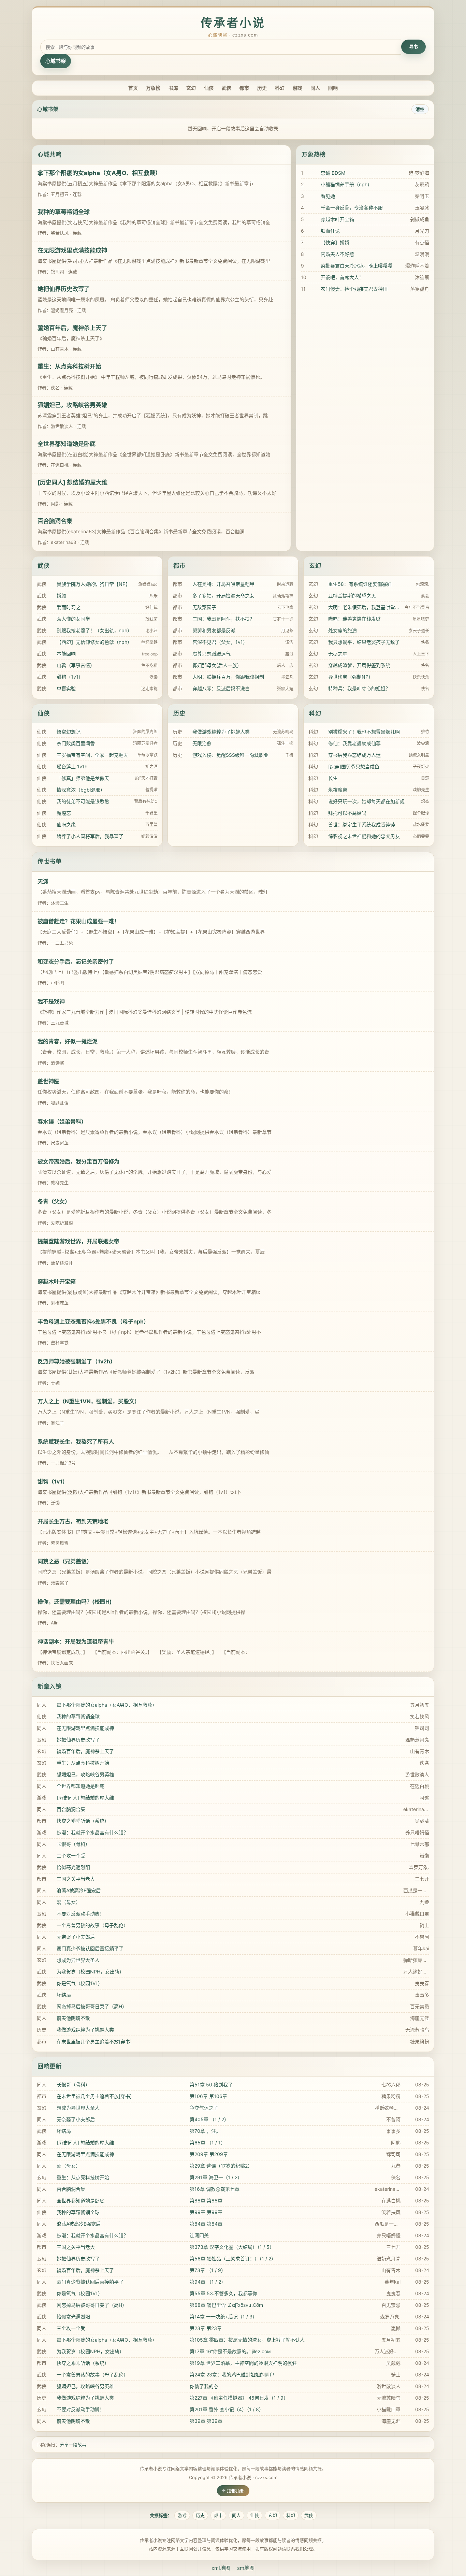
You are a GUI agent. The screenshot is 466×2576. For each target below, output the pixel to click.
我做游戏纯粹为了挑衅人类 (221, 732)
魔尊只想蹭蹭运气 (212, 654)
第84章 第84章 (206, 2224)
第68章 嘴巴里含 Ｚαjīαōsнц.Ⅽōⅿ (226, 2305)
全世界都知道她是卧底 (67, 444)
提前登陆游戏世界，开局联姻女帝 (78, 1241)
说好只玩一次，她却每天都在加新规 (366, 801)
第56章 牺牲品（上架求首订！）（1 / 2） (233, 2259)
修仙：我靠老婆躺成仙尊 (354, 743)
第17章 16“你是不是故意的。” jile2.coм (230, 2351)
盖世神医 (48, 1081)
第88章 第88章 (206, 2201)
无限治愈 (202, 743)
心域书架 (56, 61)
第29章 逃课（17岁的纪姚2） (221, 2166)
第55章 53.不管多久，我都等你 (223, 2293)
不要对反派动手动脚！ (81, 1914)
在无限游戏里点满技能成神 (72, 250)
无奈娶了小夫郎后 (76, 1937)
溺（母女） (69, 1902)
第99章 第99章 (206, 2212)
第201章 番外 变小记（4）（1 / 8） (227, 2409)
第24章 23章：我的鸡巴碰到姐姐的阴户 (232, 2375)
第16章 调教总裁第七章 (215, 2189)
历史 (262, 88)
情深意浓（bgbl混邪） (81, 790)
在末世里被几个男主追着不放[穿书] (94, 2042)
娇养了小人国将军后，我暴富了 (90, 836)
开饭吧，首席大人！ (342, 277)
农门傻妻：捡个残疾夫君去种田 (354, 289)
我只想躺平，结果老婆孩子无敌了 (364, 642)
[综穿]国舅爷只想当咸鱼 (354, 766)
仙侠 (209, 88)
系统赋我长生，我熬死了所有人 (76, 1442)
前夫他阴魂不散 (73, 2018)
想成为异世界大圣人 (78, 1960)
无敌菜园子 (204, 607)
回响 (333, 88)
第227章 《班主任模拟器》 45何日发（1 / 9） (239, 2398)
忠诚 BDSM (333, 173)
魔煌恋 (64, 813)
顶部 (240, 2491)
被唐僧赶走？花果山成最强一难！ (78, 921)
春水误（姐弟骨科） (62, 1121)
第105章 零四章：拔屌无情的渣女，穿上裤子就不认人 (247, 2340)
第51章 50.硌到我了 (211, 2085)
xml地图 (221, 2568)
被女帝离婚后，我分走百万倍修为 (78, 1161)
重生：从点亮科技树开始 (69, 366)
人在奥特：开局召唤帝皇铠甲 (223, 584)
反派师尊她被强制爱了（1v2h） (77, 1361)
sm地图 (246, 2568)
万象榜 (153, 88)
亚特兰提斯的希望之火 (352, 596)
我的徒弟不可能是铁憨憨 (83, 801)
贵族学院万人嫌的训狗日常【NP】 (93, 584)
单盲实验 (66, 688)
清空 (420, 109)
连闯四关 (199, 2235)
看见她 (328, 196)
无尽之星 (338, 654)
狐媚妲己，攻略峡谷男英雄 (72, 405)
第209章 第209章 (209, 2154)
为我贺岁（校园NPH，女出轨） (90, 1972)
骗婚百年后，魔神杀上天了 (72, 328)
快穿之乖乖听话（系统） (83, 1821)
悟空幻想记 (69, 732)
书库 (173, 88)
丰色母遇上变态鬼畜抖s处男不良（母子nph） (93, 1321)
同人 (315, 88)
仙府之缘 (66, 824)
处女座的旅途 (343, 630)
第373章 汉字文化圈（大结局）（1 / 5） (232, 2247)
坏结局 (64, 1995)
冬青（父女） (54, 1201)
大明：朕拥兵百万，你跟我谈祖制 (228, 677)
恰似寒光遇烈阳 (73, 1867)
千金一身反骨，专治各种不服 (352, 208)
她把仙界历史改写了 (64, 289)
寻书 (413, 47)
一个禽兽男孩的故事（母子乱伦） (92, 1925)
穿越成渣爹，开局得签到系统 (359, 665)
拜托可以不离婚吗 (347, 813)
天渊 (43, 881)
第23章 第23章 (206, 2328)
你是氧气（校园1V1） (80, 1983)
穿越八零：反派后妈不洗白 (221, 688)
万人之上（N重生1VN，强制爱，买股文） (89, 1401)
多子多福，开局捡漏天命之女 (223, 596)
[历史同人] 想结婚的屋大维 (72, 482)
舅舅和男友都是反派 (214, 630)
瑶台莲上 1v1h (72, 766)
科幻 (280, 88)
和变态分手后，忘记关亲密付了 (76, 961)
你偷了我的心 (204, 2386)
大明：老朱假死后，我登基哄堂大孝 (365, 607)
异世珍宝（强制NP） (351, 677)
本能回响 (66, 654)
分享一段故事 (73, 2445)
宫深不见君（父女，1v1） (220, 642)
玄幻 (191, 88)
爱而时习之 (69, 607)
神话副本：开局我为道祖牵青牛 (76, 1641)
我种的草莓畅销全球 (64, 212)
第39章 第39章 (206, 2421)
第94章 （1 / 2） (208, 2282)
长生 (333, 778)
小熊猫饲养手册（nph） (346, 184)
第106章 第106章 (208, 2096)
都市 (244, 88)
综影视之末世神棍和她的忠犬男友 (364, 836)
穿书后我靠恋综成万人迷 (354, 755)
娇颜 (61, 596)
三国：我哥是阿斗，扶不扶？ (223, 619)
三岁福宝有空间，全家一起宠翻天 (92, 755)
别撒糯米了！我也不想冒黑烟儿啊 (364, 732)
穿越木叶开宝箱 (337, 219)
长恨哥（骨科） (73, 1844)
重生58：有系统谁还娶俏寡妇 (360, 584)
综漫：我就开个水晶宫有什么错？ (92, 1832)
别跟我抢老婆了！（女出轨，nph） (94, 630)
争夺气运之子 (204, 2108)
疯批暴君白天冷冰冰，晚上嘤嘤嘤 (356, 266)
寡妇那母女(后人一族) (216, 665)
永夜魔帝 (338, 790)
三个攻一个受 (71, 1856)
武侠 (227, 88)
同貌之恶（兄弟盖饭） (65, 1561)
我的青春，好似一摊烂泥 (68, 1041)
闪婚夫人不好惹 (337, 254)
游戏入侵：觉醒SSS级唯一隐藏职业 (230, 755)
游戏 (297, 88)
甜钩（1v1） (70, 677)
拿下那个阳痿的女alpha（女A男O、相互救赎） (99, 173)
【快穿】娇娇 (335, 242)
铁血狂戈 (330, 231)
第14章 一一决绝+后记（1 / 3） (223, 2317)
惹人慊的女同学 (73, 619)
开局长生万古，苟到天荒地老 (73, 1521)
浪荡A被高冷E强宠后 (79, 1890)
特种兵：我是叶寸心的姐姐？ (359, 688)
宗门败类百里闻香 (76, 743)
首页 (133, 88)
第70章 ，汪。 (205, 2131)
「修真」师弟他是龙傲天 (83, 778)
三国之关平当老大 (76, 1879)
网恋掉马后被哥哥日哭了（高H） (92, 2006)
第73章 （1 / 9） (208, 2270)
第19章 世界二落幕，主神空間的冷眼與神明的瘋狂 (243, 2363)
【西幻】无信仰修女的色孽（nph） (94, 642)
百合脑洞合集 (55, 521)
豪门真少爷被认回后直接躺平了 (90, 1948)
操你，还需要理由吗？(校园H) (75, 1602)
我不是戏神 (51, 1001)
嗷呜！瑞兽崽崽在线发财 (354, 619)
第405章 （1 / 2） (209, 2119)
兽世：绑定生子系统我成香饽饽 (362, 824)
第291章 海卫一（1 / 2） (216, 2177)
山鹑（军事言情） (76, 665)
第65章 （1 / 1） (208, 2143)
